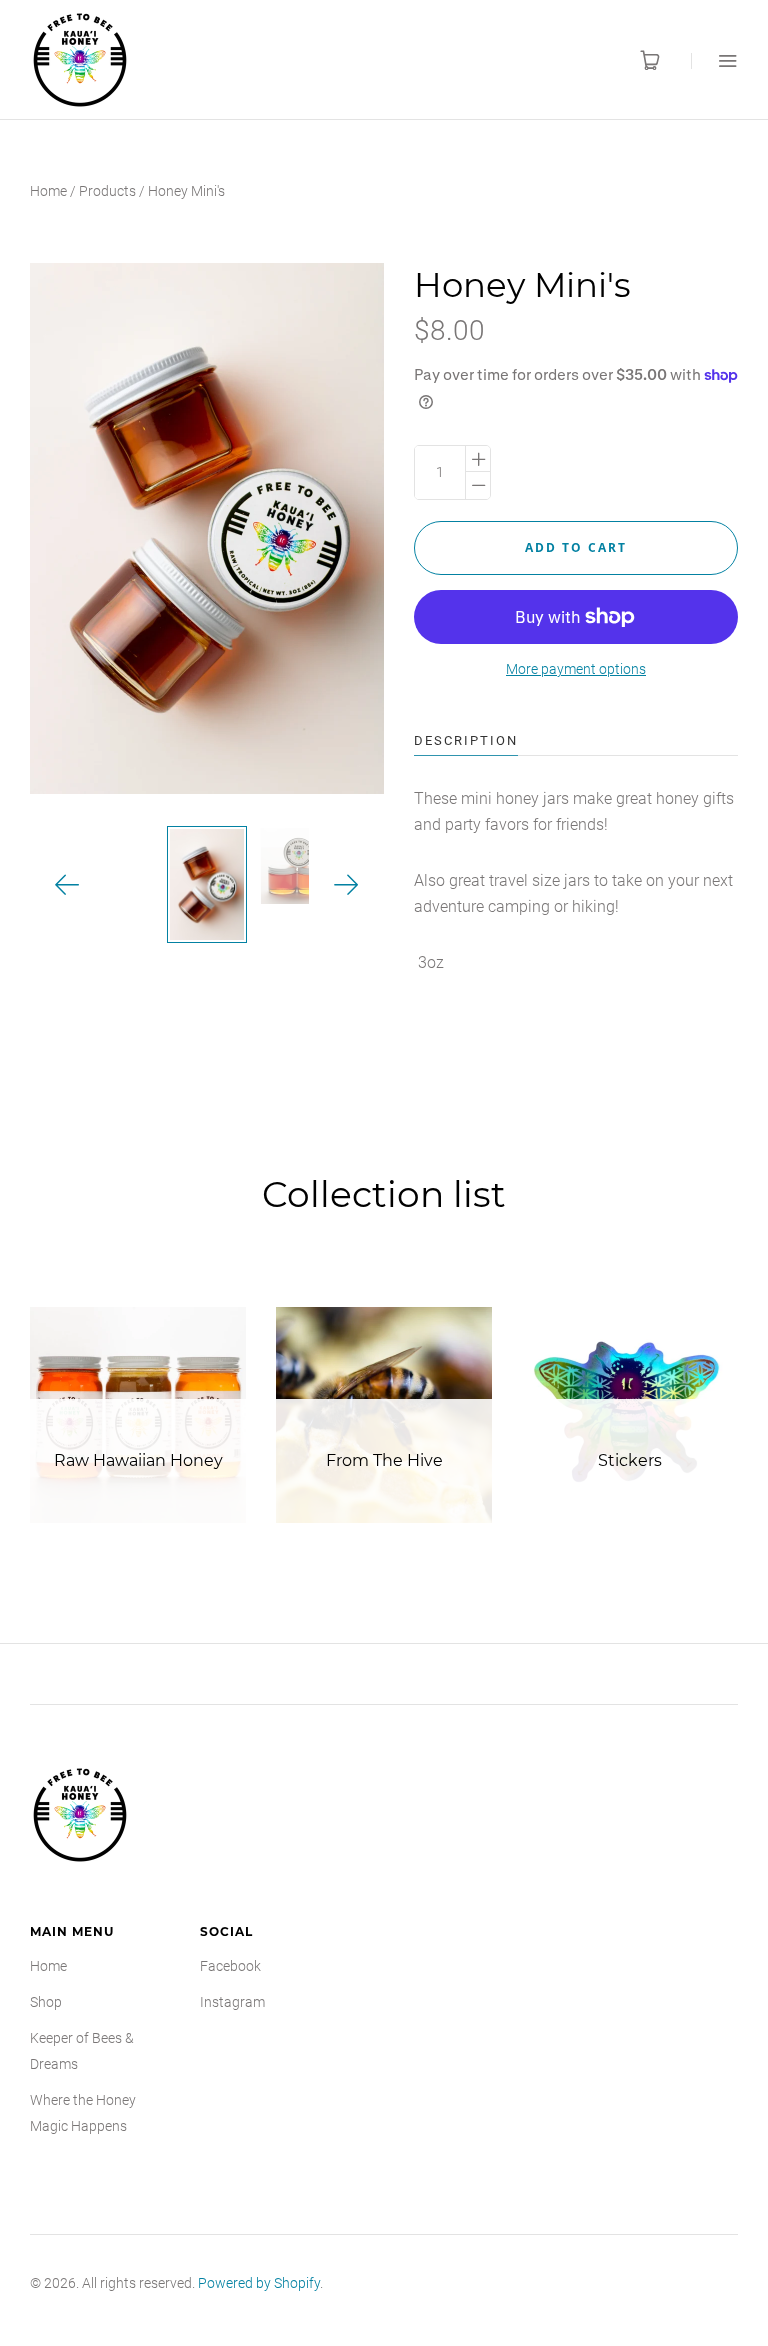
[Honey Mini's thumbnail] (207, 884)
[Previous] (67, 885)
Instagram (232, 2002)
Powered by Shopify (259, 2283)
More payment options (576, 669)
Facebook (230, 1966)
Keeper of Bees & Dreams (82, 2051)
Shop (46, 2002)
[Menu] (714, 60)
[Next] (346, 885)
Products (107, 191)
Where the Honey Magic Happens (83, 2113)
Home (48, 191)
